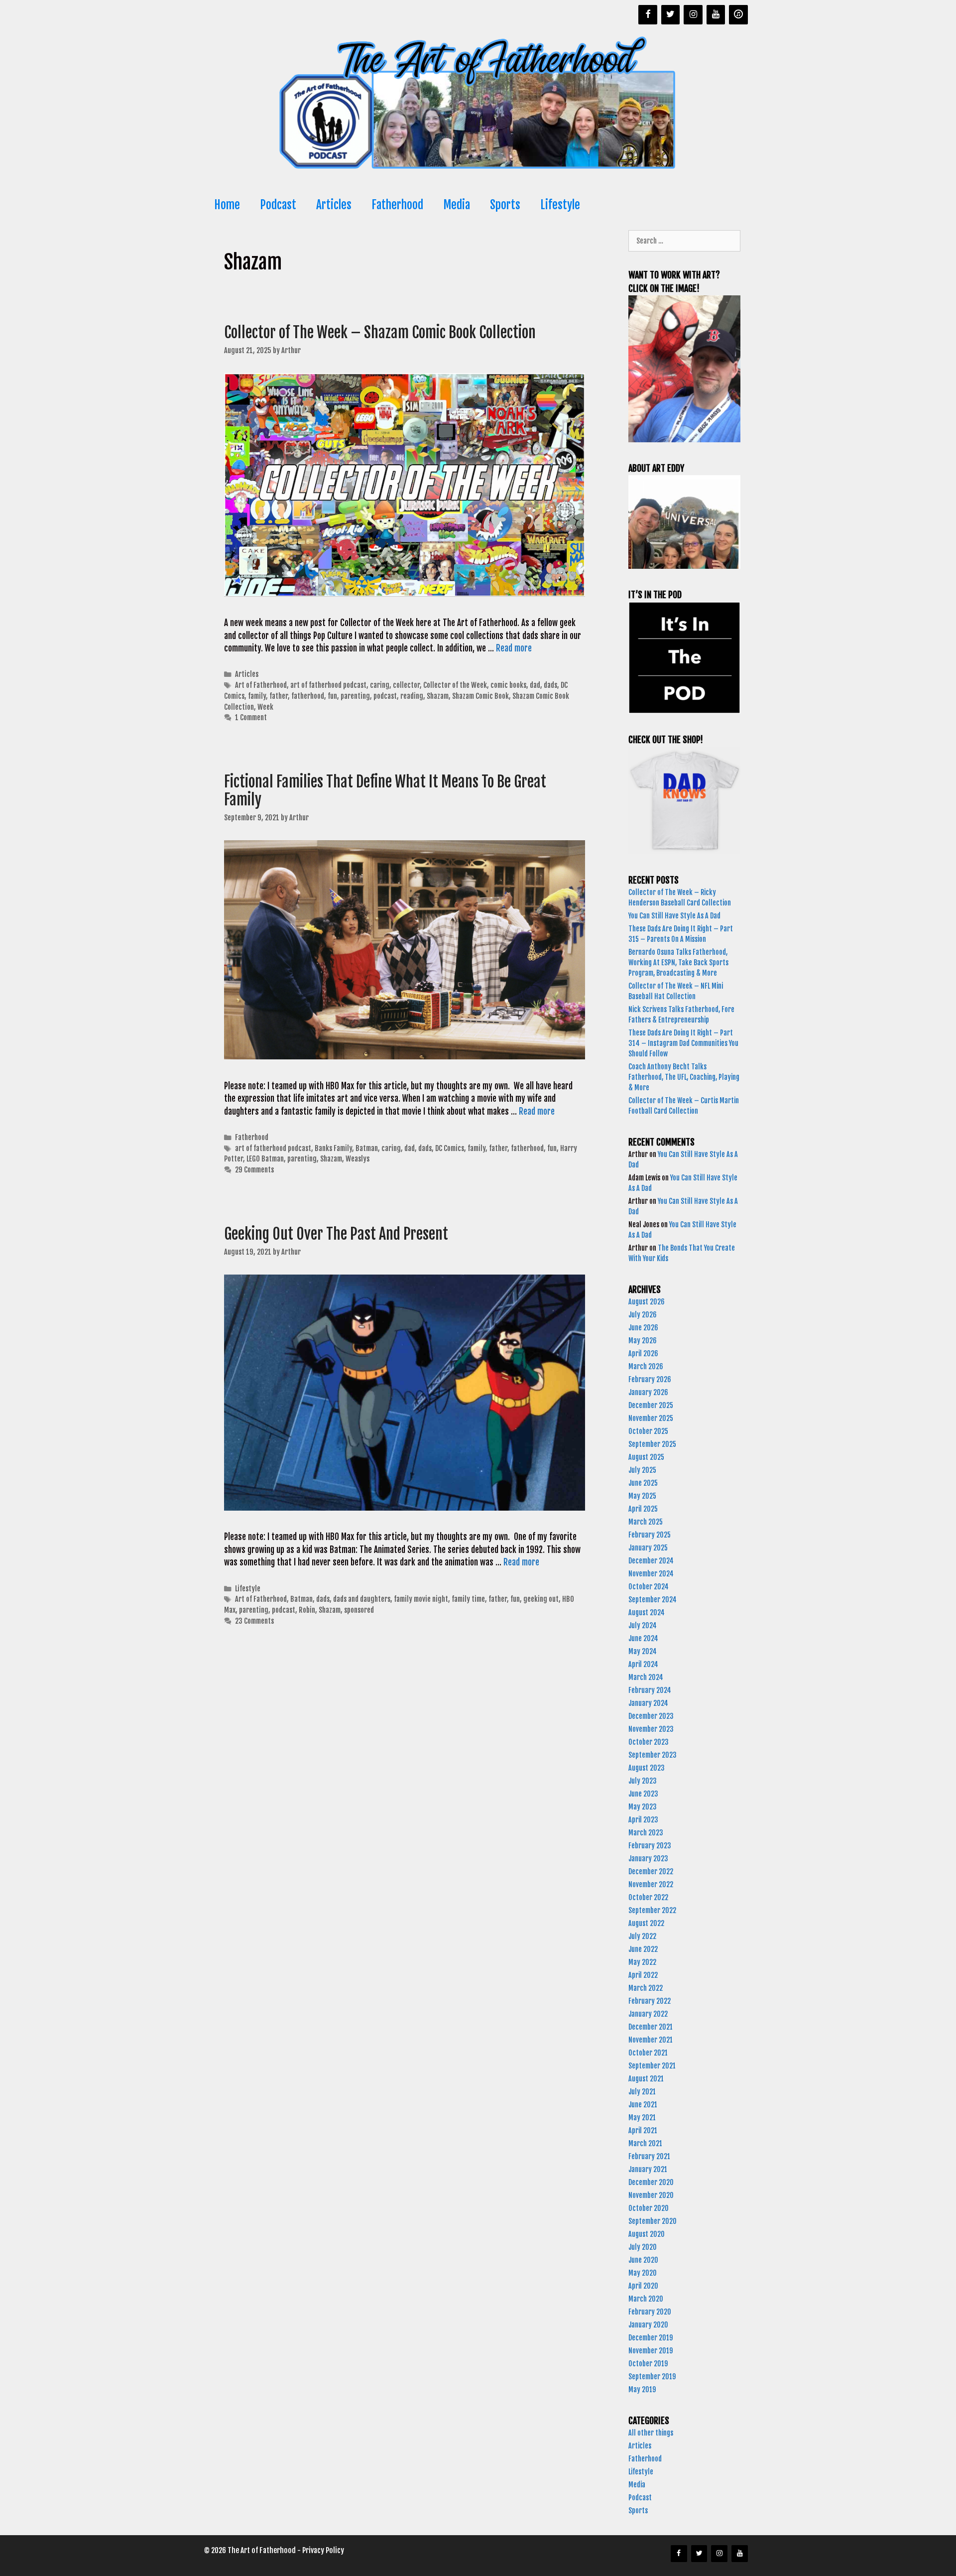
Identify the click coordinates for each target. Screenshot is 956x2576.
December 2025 (651, 1405)
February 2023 (650, 1846)
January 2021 (648, 2169)
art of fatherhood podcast (328, 685)
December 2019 (651, 2338)
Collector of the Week (455, 685)
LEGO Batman (265, 1159)
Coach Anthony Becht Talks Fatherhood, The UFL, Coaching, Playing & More (684, 1077)
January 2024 (648, 1703)
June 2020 (643, 2260)
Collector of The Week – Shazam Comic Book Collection (381, 332)
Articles (334, 205)
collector (406, 685)
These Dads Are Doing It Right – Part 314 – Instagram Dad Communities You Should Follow (683, 1043)
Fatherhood (397, 205)
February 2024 (650, 1690)
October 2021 (648, 2053)
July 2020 (643, 2247)
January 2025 (648, 1548)
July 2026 (643, 1315)
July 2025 (642, 1470)
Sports (505, 205)
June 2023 (643, 1794)
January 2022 (648, 2014)
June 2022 (643, 1949)
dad (535, 685)
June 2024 (643, 1638)
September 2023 (653, 1755)
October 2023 (649, 1742)
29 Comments (254, 1170)
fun (332, 696)
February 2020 (650, 2312)
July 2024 (643, 1625)
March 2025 (646, 1522)
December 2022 (651, 1871)
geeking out (541, 1599)
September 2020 (653, 2221)
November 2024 (651, 1574)
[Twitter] (671, 15)
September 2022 (652, 1910)
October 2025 (648, 1431)
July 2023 (643, 1781)
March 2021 (645, 2143)
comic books (508, 685)
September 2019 (652, 2377)
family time (468, 1599)
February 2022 (650, 2001)
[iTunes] (738, 15)
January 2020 (648, 2325)
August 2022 (646, 1923)
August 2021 (646, 2079)
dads (550, 685)
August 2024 (647, 1612)
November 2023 (651, 1729)
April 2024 (643, 1664)
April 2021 (643, 2130)
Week (265, 707)
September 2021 (652, 2066)
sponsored (359, 1610)
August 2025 (646, 1457)
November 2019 (651, 2351)
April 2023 (643, 1820)
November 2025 (651, 1418)
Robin (307, 1610)
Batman (367, 1148)
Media (457, 205)
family (257, 696)
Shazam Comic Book (480, 696)
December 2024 (651, 1561)
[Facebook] (648, 15)
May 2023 (643, 1807)
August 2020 (647, 2234)
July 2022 (642, 1936)
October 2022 (648, 1897)
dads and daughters (362, 1599)
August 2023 (647, 1768)
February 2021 (649, 2156)
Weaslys (358, 1159)
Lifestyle (560, 205)
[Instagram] (693, 15)
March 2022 (646, 1988)
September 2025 (652, 1444)
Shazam (438, 696)
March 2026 (646, 1366)
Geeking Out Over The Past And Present (338, 1234)
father (279, 696)
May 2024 (643, 1651)
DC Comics (450, 1148)
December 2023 (651, 1716)
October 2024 (649, 1587)
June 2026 (643, 1328)
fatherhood (308, 696)
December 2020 (651, 2182)
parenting (355, 696)
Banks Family (333, 1148)
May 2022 (642, 1962)
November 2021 (651, 2040)
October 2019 (648, 2364)
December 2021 (651, 2027)
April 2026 (643, 1353)
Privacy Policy (323, 2550)
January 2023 (648, 1859)
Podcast (278, 205)
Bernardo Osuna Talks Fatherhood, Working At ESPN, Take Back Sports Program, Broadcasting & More (678, 963)
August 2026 (647, 1302)
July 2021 (642, 2092)
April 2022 (643, 1975)
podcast (385, 696)
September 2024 (653, 1600)
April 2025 (643, 1509)
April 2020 (643, 2286)
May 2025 (642, 1496)
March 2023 (646, 1833)
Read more (514, 648)
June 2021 (643, 2105)
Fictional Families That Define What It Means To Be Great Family (385, 791)
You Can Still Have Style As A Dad (675, 916)
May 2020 (643, 2273)
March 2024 (646, 1677)
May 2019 (642, 2389)
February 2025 (650, 1535)
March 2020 (646, 2299)
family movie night (421, 1599)
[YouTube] (716, 15)
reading (412, 696)
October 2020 (649, 2208)
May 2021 (642, 2118)
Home (227, 205)
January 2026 (648, 1392)
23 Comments (254, 1621)
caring (380, 685)
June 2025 (643, 1483)
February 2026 (650, 1379)
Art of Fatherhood (261, 685)
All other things (651, 2433)
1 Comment (251, 717)
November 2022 (651, 1884)
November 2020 (651, 2195)
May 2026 (643, 1341)
